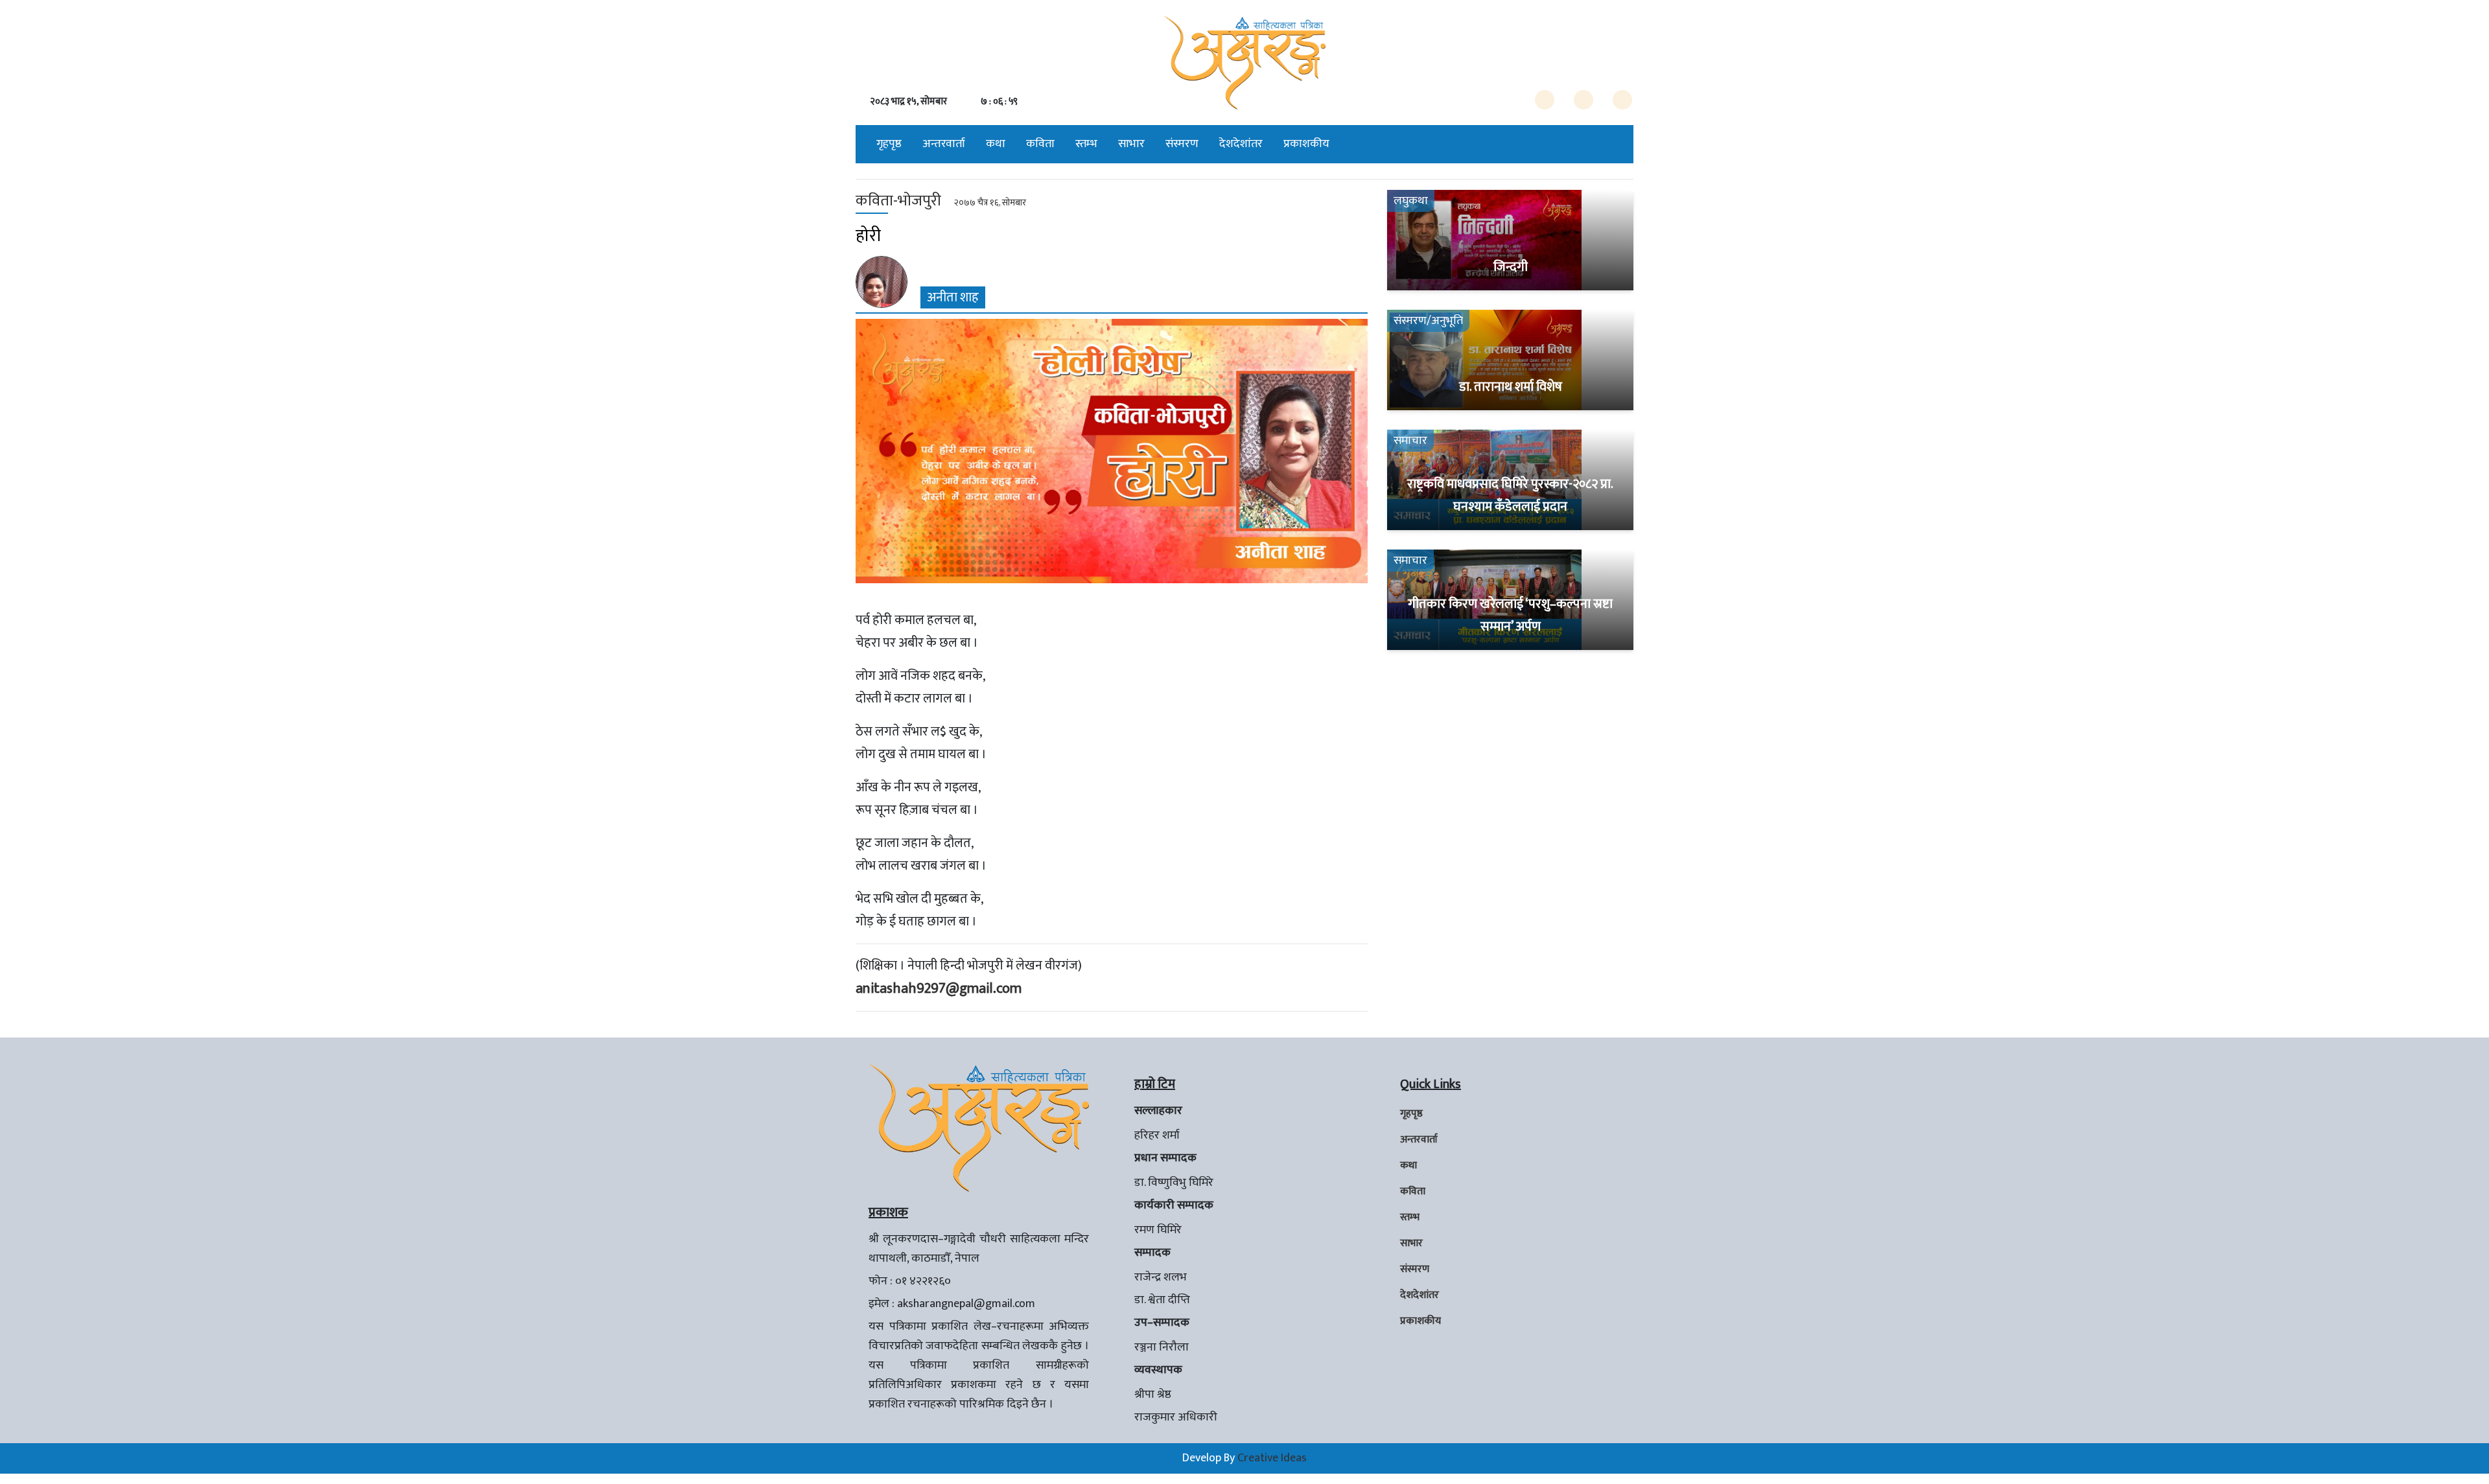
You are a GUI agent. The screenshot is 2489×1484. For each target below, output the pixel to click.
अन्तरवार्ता (944, 144)
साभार (1131, 144)
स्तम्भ (1086, 144)
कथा (996, 144)
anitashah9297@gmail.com (939, 989)
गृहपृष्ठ (889, 144)
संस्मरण (1182, 144)
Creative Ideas (1272, 1458)
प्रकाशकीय (1306, 144)
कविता (1040, 144)
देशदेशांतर (1241, 144)
